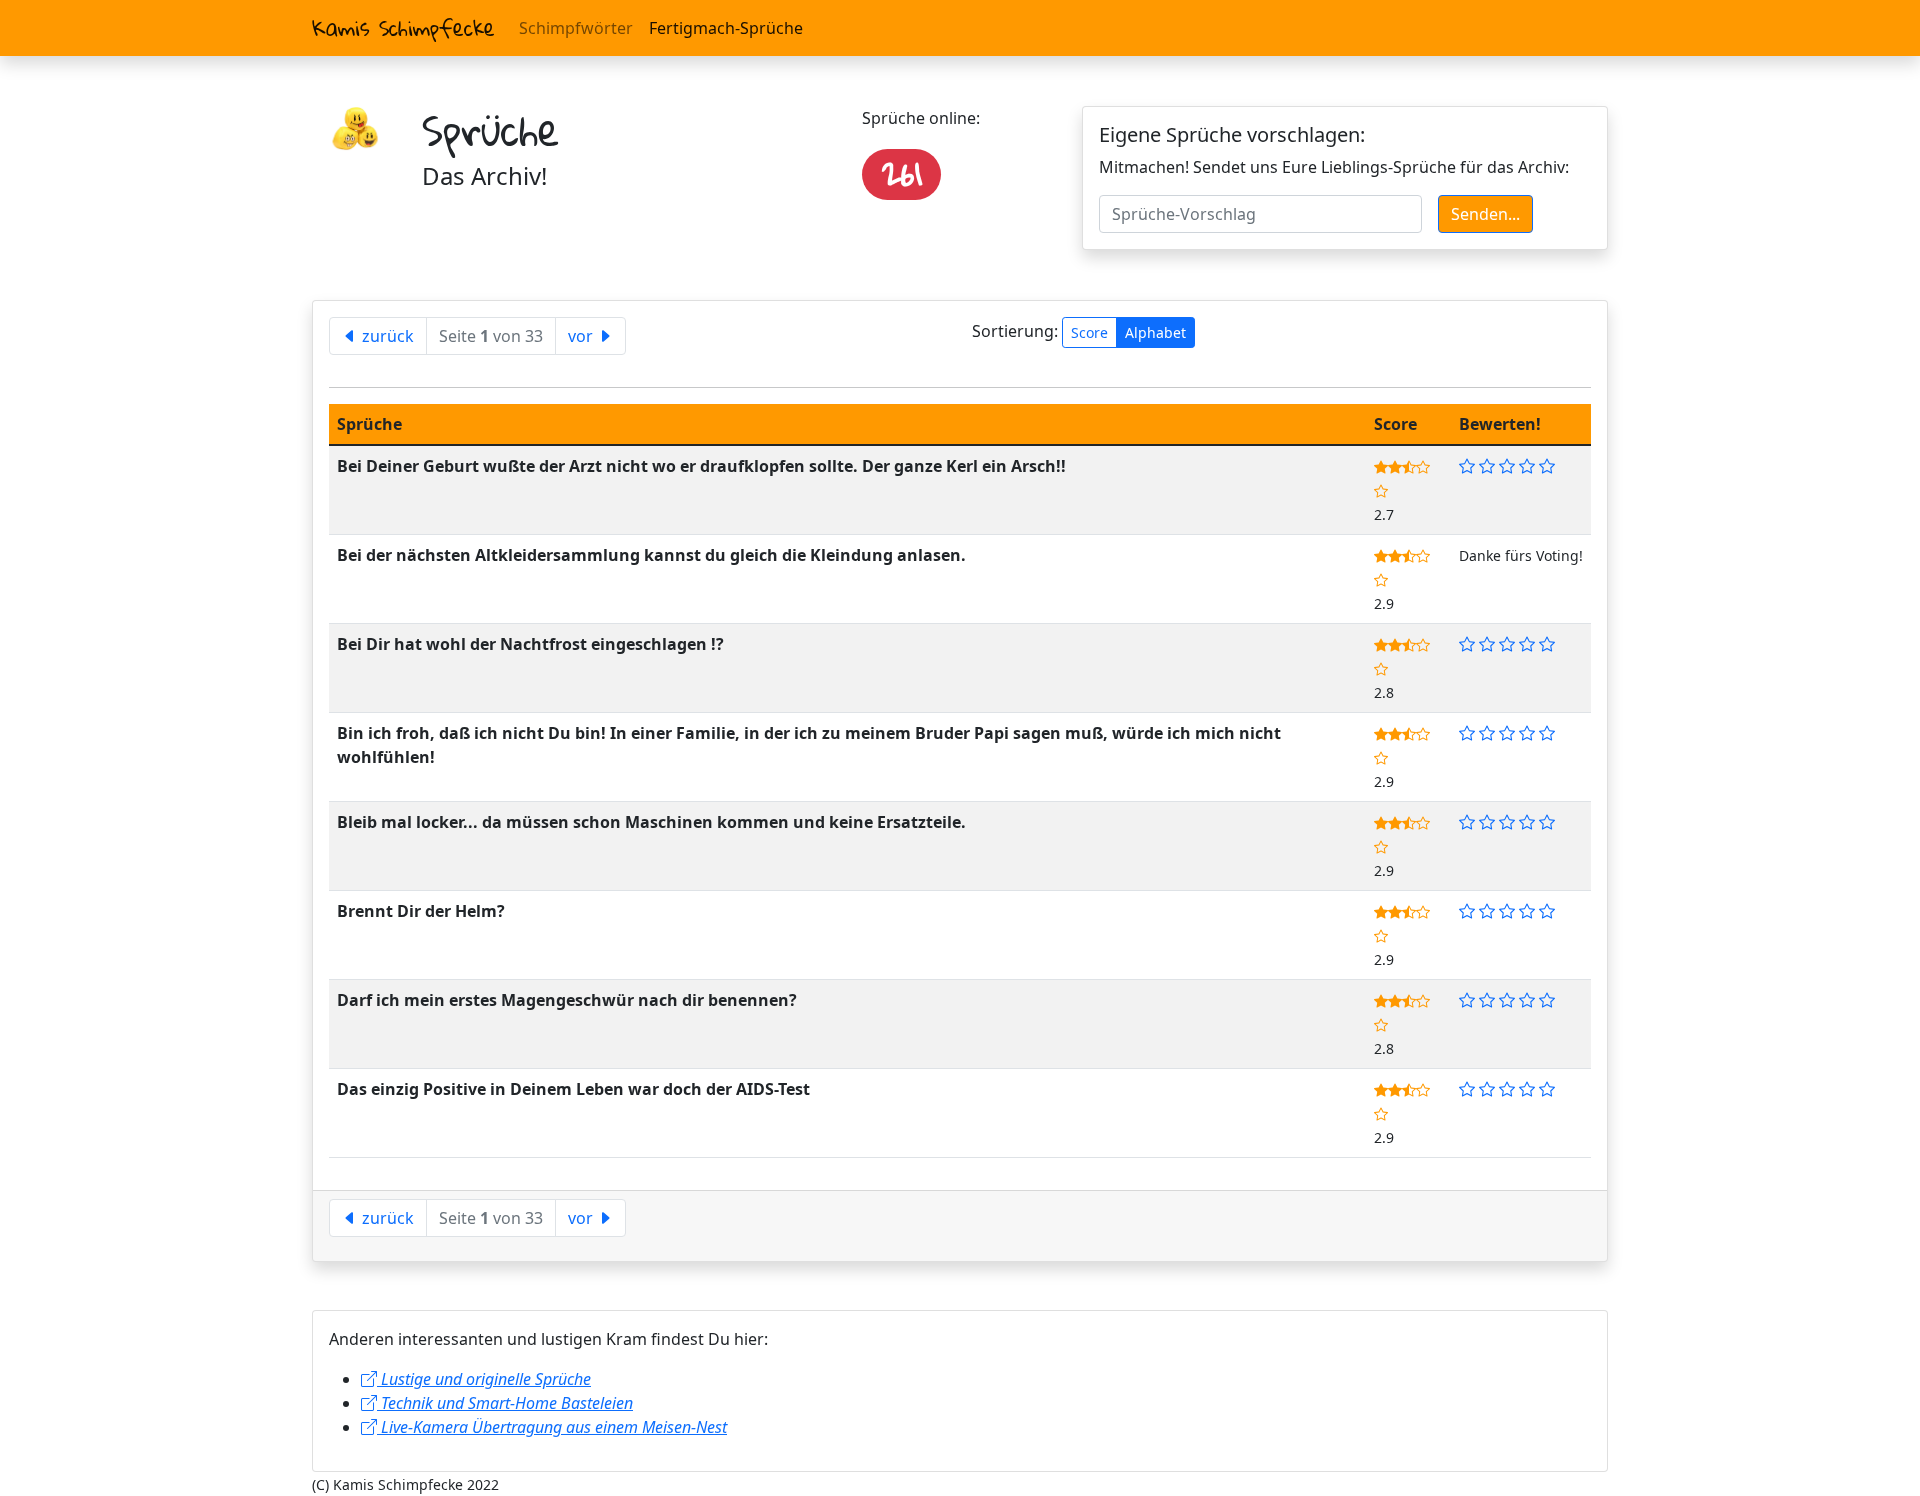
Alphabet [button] (1155, 332)
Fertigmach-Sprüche (726, 28)
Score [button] (1089, 332)
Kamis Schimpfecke (403, 28)
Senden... (1485, 214)
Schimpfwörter (576, 28)
